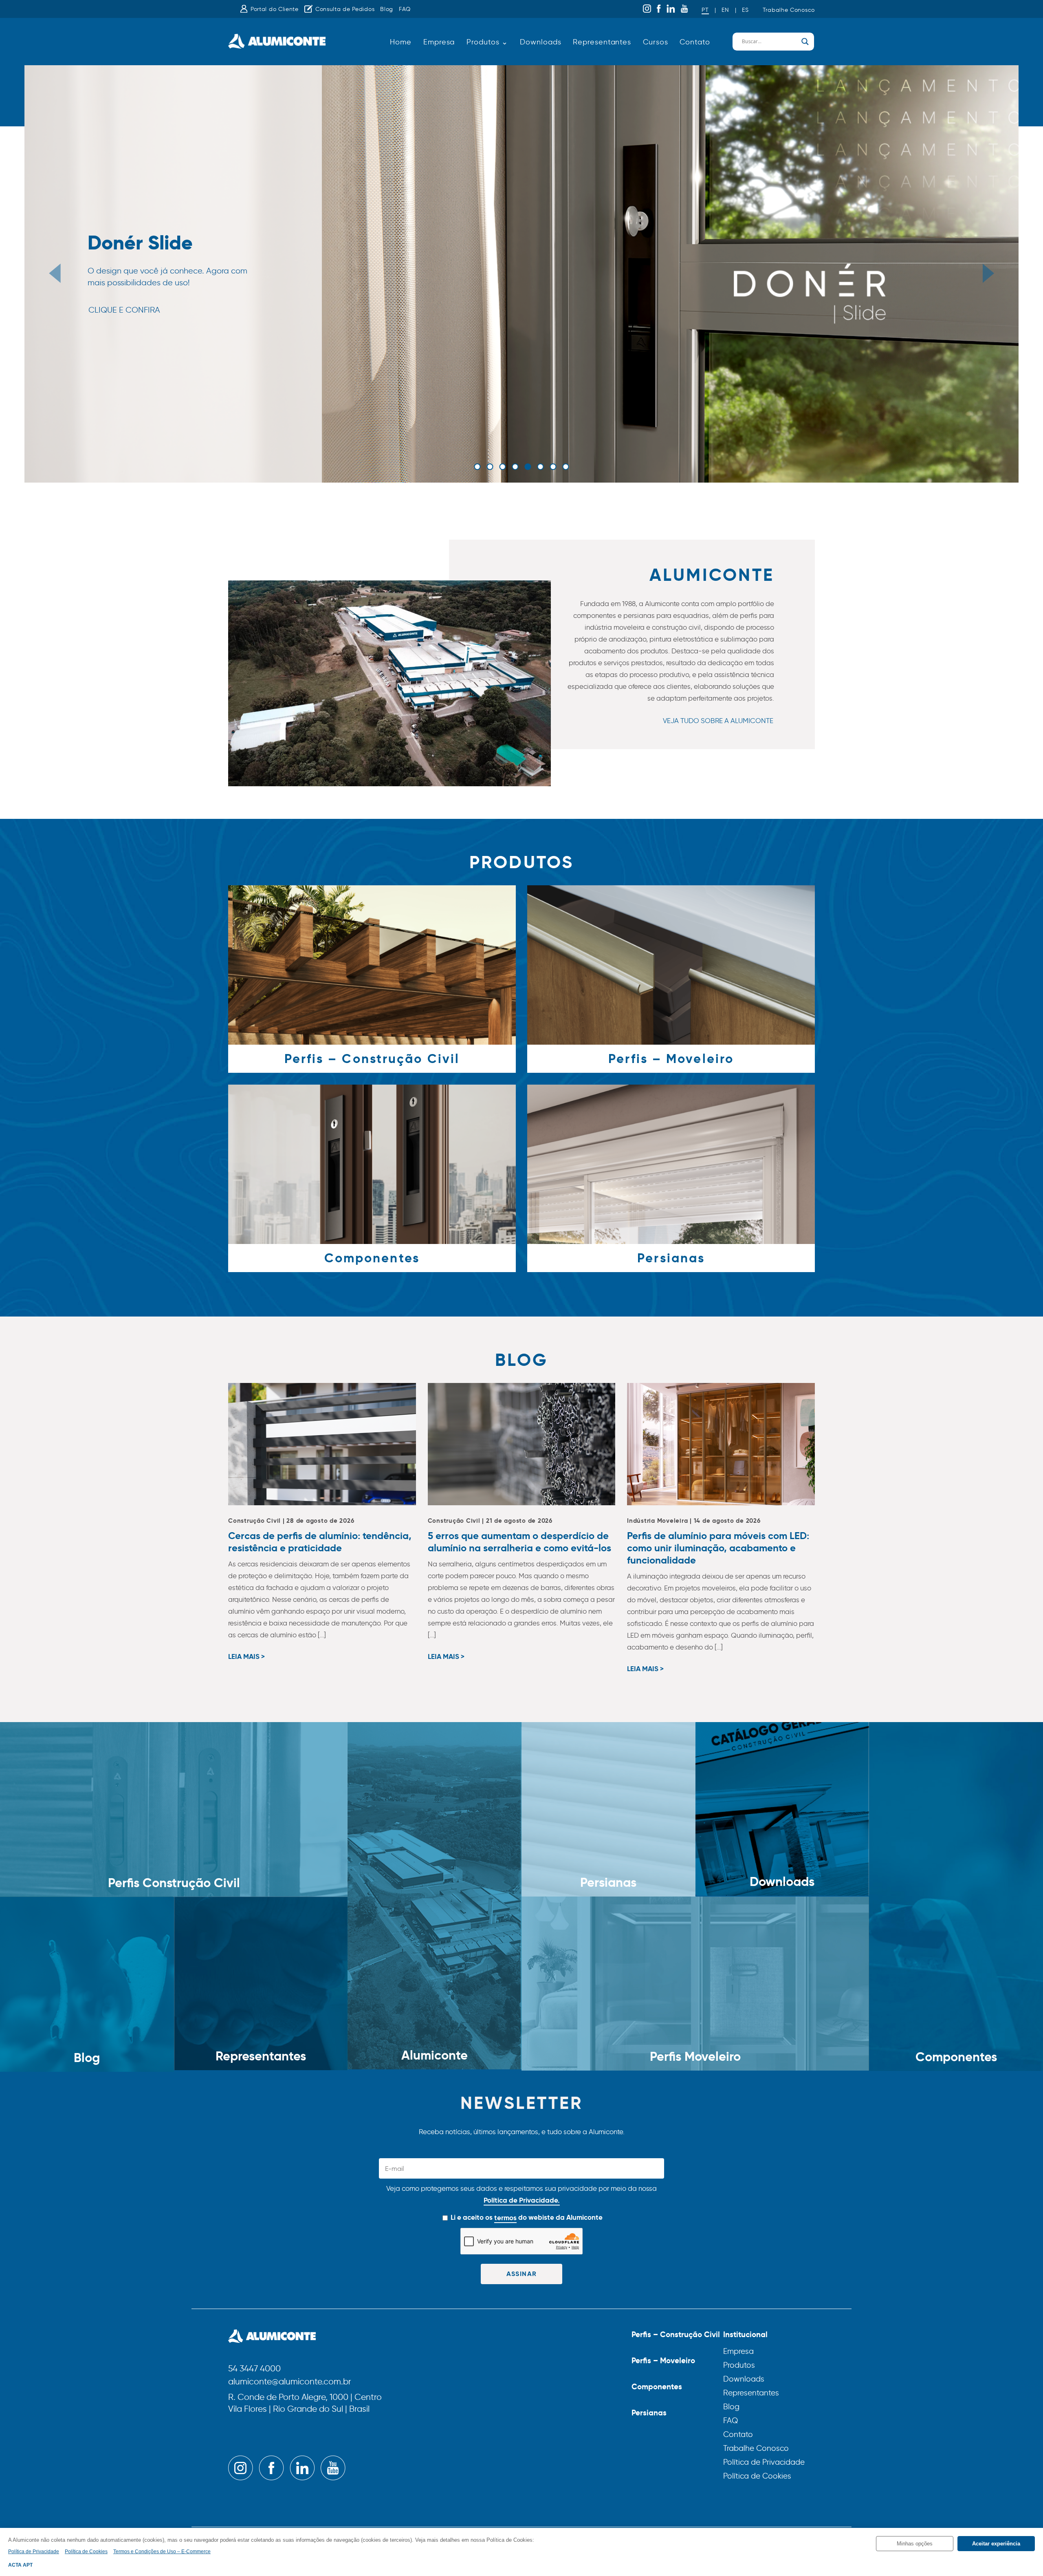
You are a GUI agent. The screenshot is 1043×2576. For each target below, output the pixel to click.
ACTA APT (20, 2565)
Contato (695, 42)
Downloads (540, 42)
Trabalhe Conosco (789, 10)
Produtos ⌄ (487, 42)
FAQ (405, 9)
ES (745, 10)
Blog (387, 9)
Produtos (739, 2365)
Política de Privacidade (764, 2462)
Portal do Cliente (275, 9)
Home (401, 42)
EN (725, 10)
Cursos (655, 42)
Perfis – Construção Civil (676, 2334)
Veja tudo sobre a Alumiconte (718, 721)
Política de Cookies (757, 2476)
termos (505, 2218)
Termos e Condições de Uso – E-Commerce (162, 2552)
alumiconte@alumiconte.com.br (290, 2382)
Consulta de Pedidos (345, 9)
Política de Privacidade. (522, 2200)
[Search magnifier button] (805, 42)
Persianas (649, 2413)
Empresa (439, 42)
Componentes (657, 2386)
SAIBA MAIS (110, 329)
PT (705, 10)
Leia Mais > (246, 1657)
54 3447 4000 (254, 2369)
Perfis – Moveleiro (663, 2360)
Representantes (602, 42)
